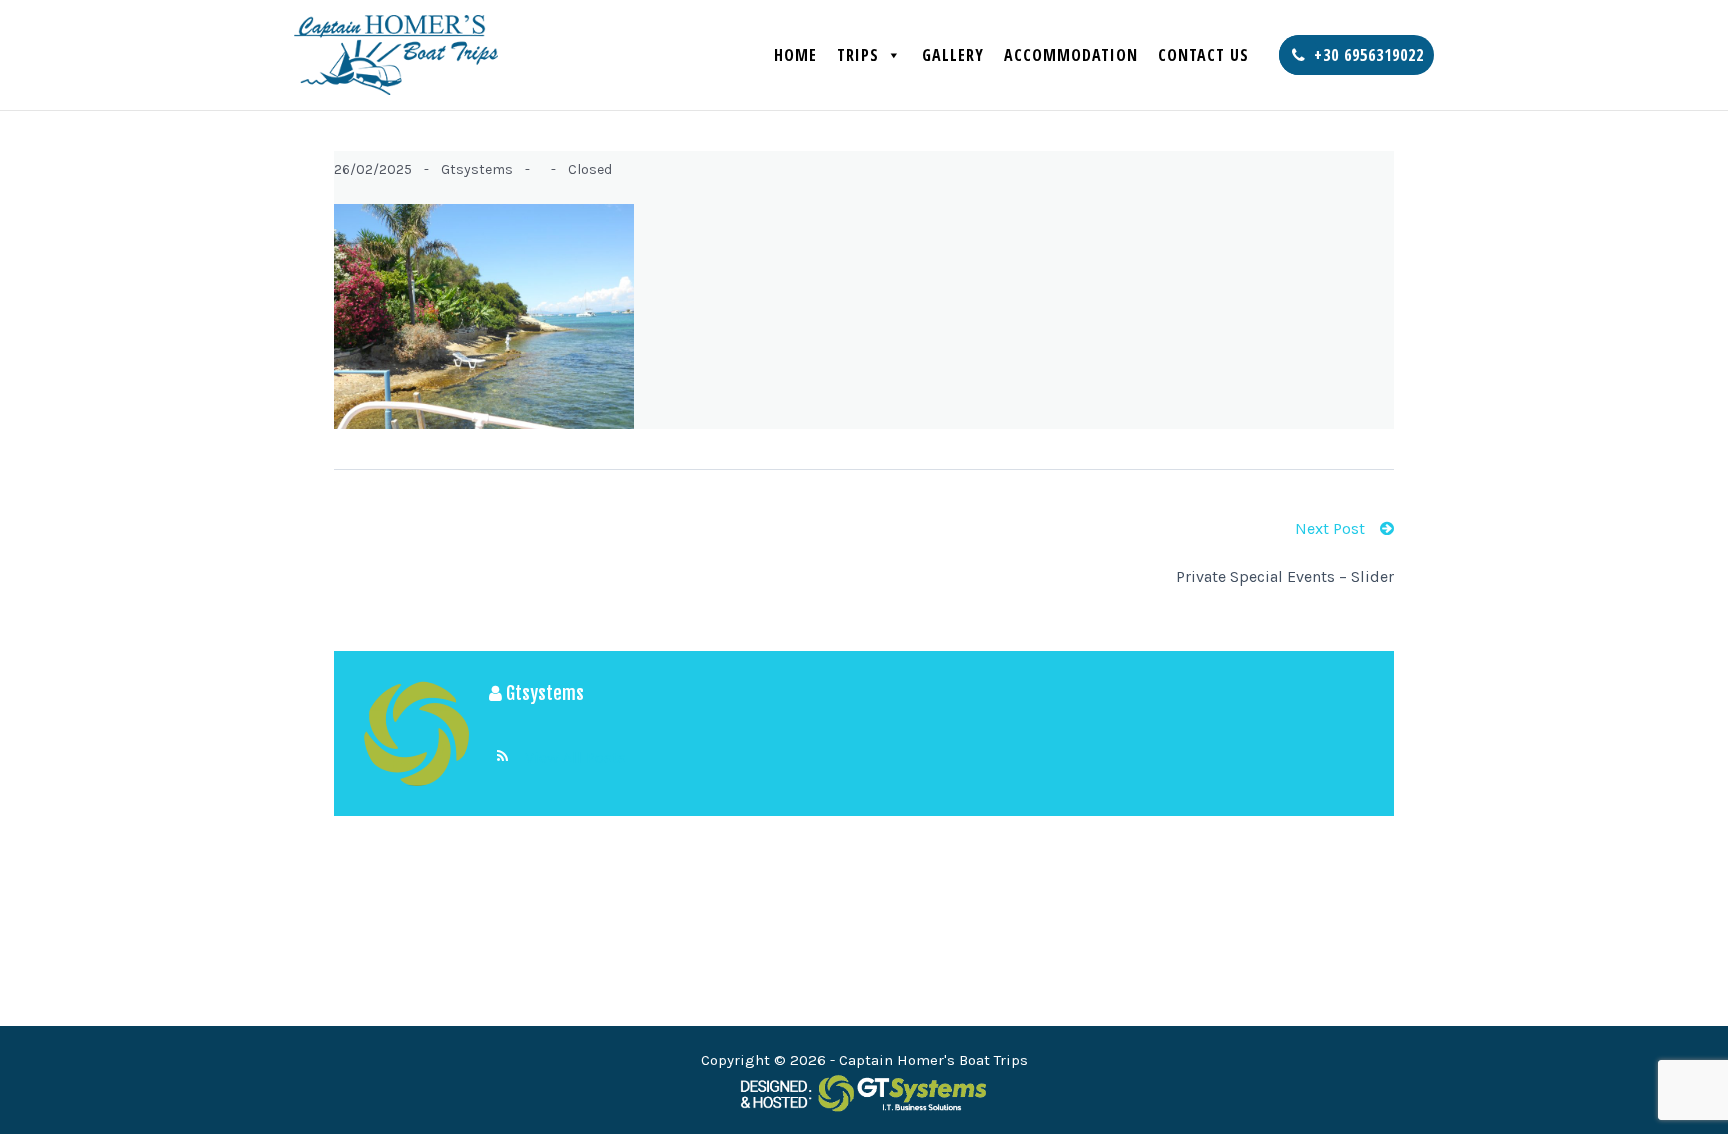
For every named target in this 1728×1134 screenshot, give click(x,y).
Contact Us (1203, 55)
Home (795, 55)
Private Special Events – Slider (1285, 576)
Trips (858, 55)
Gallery (953, 55)
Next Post (1330, 528)
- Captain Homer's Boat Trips (929, 1060)
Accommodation (1071, 55)
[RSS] (502, 757)
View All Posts (575, 757)
